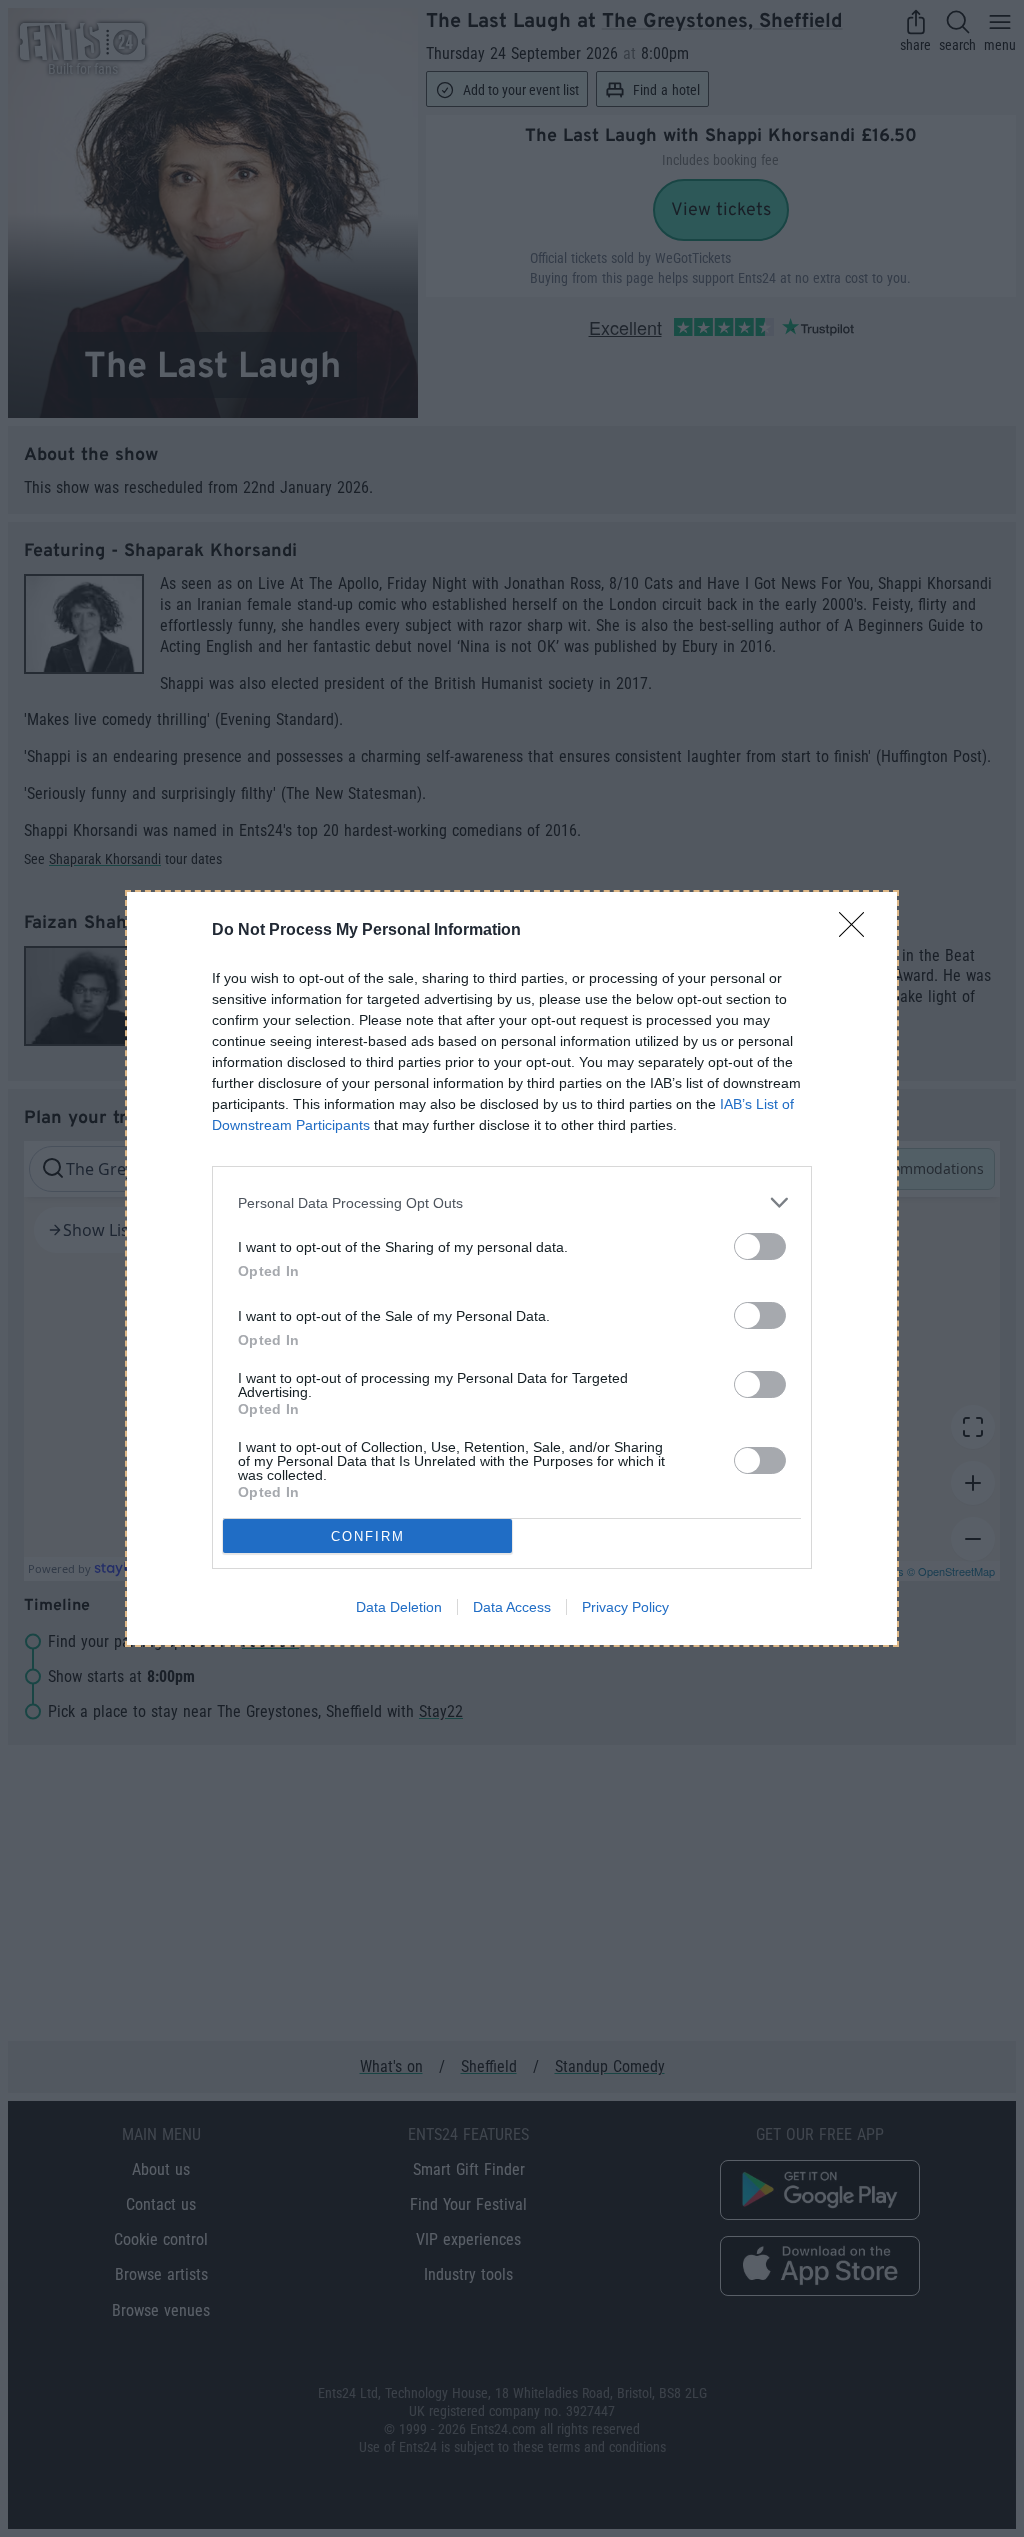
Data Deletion (399, 1607)
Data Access (512, 1607)
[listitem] (512, 1202)
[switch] (760, 1246)
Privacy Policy (625, 1607)
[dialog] (512, 1268)
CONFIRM (368, 1536)
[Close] (858, 931)
